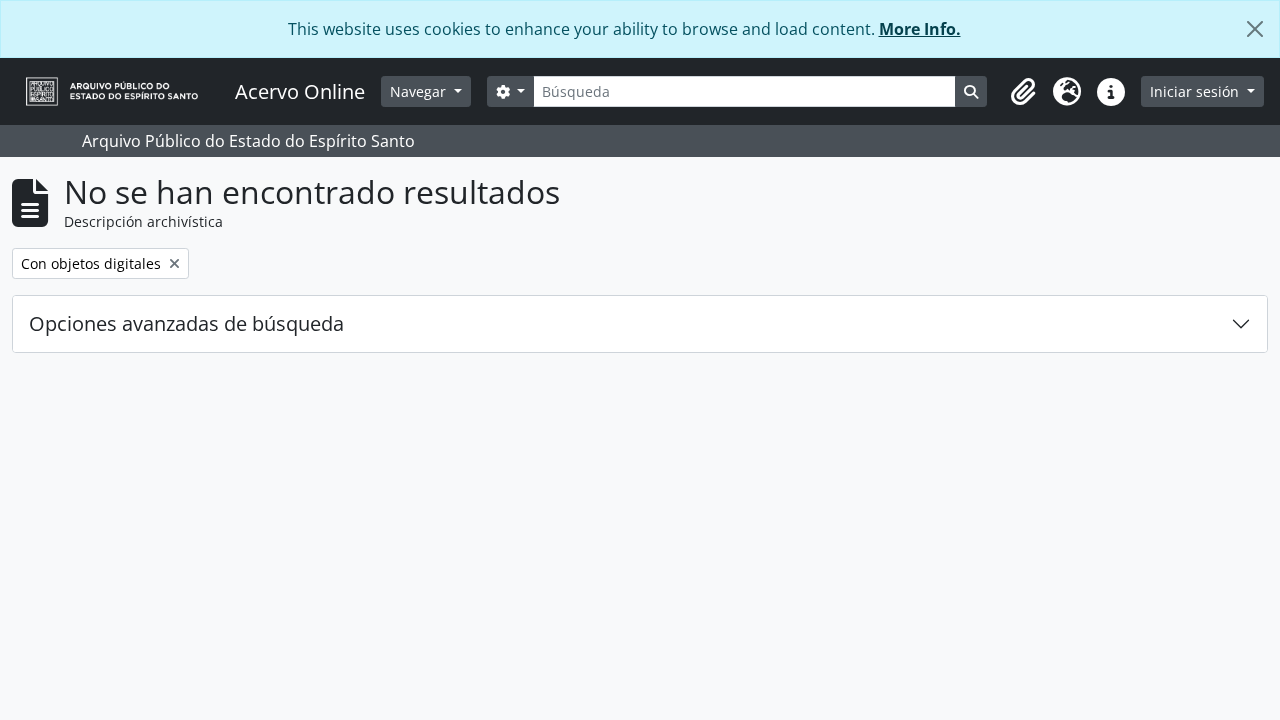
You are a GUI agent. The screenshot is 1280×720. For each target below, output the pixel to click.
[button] (1023, 92)
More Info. (920, 29)
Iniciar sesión (1196, 91)
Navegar (420, 91)
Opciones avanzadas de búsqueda (186, 323)
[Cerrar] (1255, 29)
